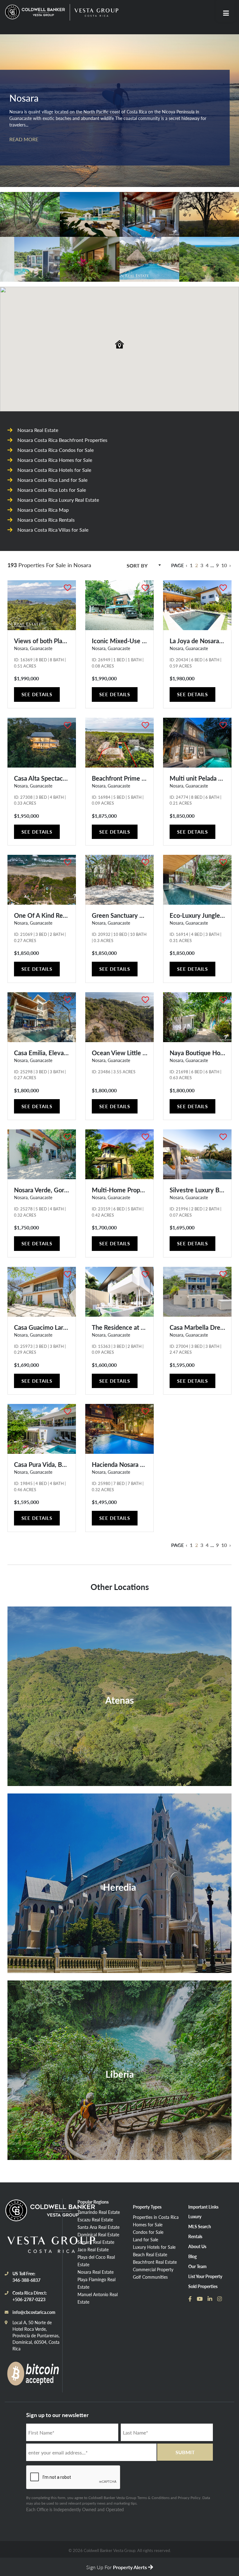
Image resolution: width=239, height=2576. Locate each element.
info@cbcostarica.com (34, 2312)
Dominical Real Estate (98, 2234)
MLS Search (200, 2226)
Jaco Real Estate (93, 2249)
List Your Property (205, 2276)
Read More (24, 139)
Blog (192, 2256)
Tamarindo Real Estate (99, 2212)
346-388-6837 (26, 2280)
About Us (197, 2246)
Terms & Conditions (153, 2498)
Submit (185, 2452)
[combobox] (144, 566)
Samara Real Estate (96, 2242)
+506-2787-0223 (29, 2299)
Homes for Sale (148, 2224)
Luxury (195, 2216)
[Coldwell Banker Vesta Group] (36, 12)
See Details (37, 694)
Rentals (195, 2236)
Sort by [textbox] (137, 565)
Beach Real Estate (150, 2254)
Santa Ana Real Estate (98, 2227)
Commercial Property (153, 2269)
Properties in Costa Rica (156, 2217)
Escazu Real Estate (95, 2219)
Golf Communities (150, 2277)
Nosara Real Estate (96, 2272)
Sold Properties (203, 2286)
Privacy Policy (189, 2498)
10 (224, 565)
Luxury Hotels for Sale (154, 2247)
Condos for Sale (148, 2232)
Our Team (197, 2266)
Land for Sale (145, 2239)
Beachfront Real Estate (155, 2262)
